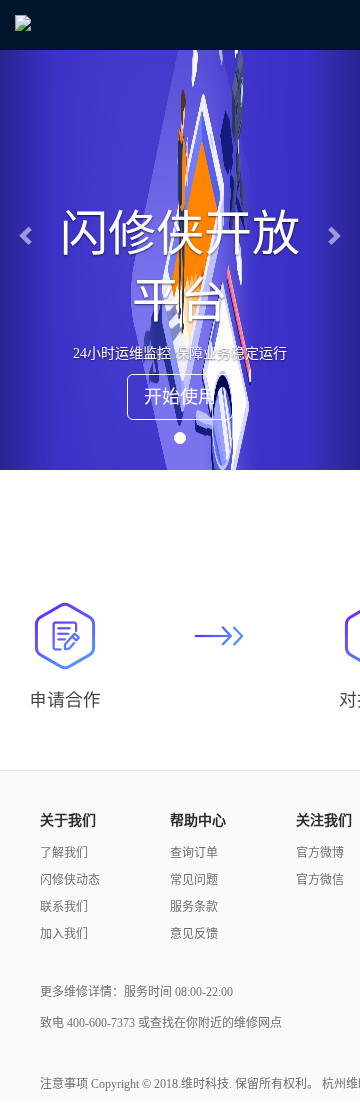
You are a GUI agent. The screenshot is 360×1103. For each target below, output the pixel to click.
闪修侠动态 (70, 880)
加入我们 (64, 934)
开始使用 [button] (180, 397)
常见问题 (194, 880)
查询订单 (194, 853)
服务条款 (194, 907)
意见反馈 (194, 934)
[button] (27, 235)
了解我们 (64, 853)
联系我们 (64, 907)
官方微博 (320, 853)
